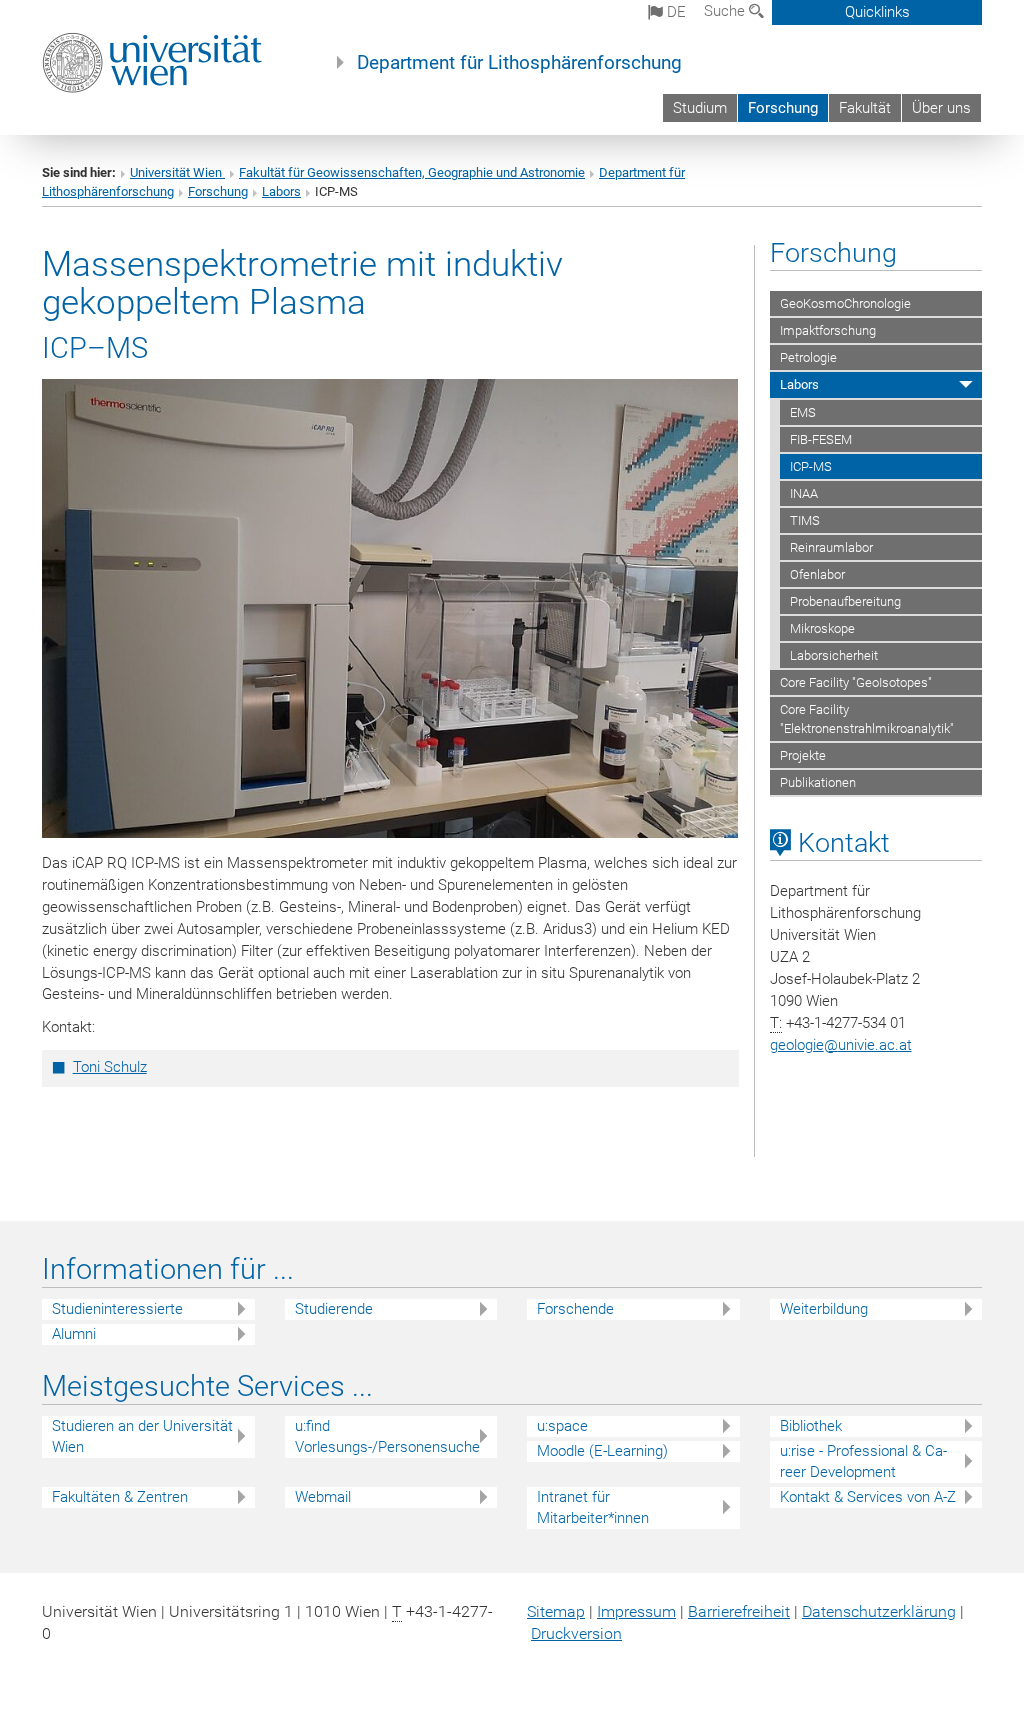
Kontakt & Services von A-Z (868, 1497)
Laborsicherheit (834, 655)
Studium (700, 108)
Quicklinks (877, 12)
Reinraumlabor (831, 547)
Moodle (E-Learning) (602, 1451)
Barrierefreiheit (739, 1611)
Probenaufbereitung (845, 601)
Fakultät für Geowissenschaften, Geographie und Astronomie (412, 172)
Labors (281, 191)
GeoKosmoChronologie (845, 303)
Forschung (783, 108)
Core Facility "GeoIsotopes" (856, 682)
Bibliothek (811, 1426)
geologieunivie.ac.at (841, 1045)
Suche (726, 11)
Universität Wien (177, 172)
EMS (803, 412)
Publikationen (818, 782)
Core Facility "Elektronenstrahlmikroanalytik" (867, 719)
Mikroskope (822, 628)
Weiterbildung (824, 1309)
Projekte (803, 755)
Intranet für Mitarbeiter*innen (593, 1507)
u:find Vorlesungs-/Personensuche (387, 1436)
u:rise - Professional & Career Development (863, 1461)
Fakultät (865, 108)
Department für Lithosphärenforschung (519, 63)
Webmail (323, 1497)
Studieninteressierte (117, 1309)
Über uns (941, 108)
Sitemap (556, 1611)
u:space (562, 1426)
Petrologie (808, 357)
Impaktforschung (828, 330)
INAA (804, 493)
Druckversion (576, 1633)
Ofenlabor (817, 574)
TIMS (805, 520)
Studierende (334, 1309)
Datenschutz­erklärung (879, 1611)
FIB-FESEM (821, 439)
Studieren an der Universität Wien (142, 1436)
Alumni (74, 1334)
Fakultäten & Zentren (120, 1497)
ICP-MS (811, 466)
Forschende (575, 1309)
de (674, 12)
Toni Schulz (110, 1067)
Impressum (636, 1611)
